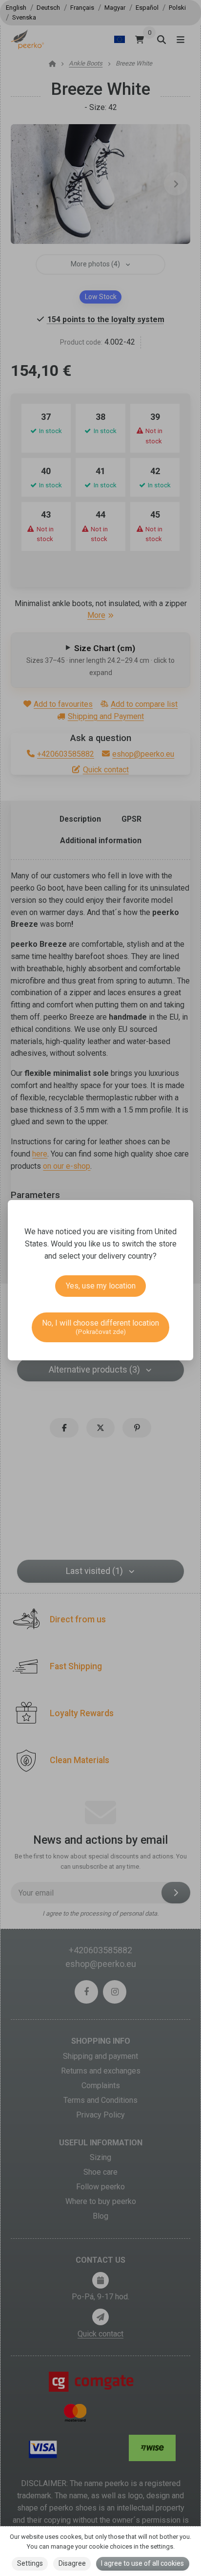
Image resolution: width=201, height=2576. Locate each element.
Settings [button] (30, 2563)
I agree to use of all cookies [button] (142, 2563)
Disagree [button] (72, 2563)
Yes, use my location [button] (101, 1286)
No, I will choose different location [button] (100, 1327)
